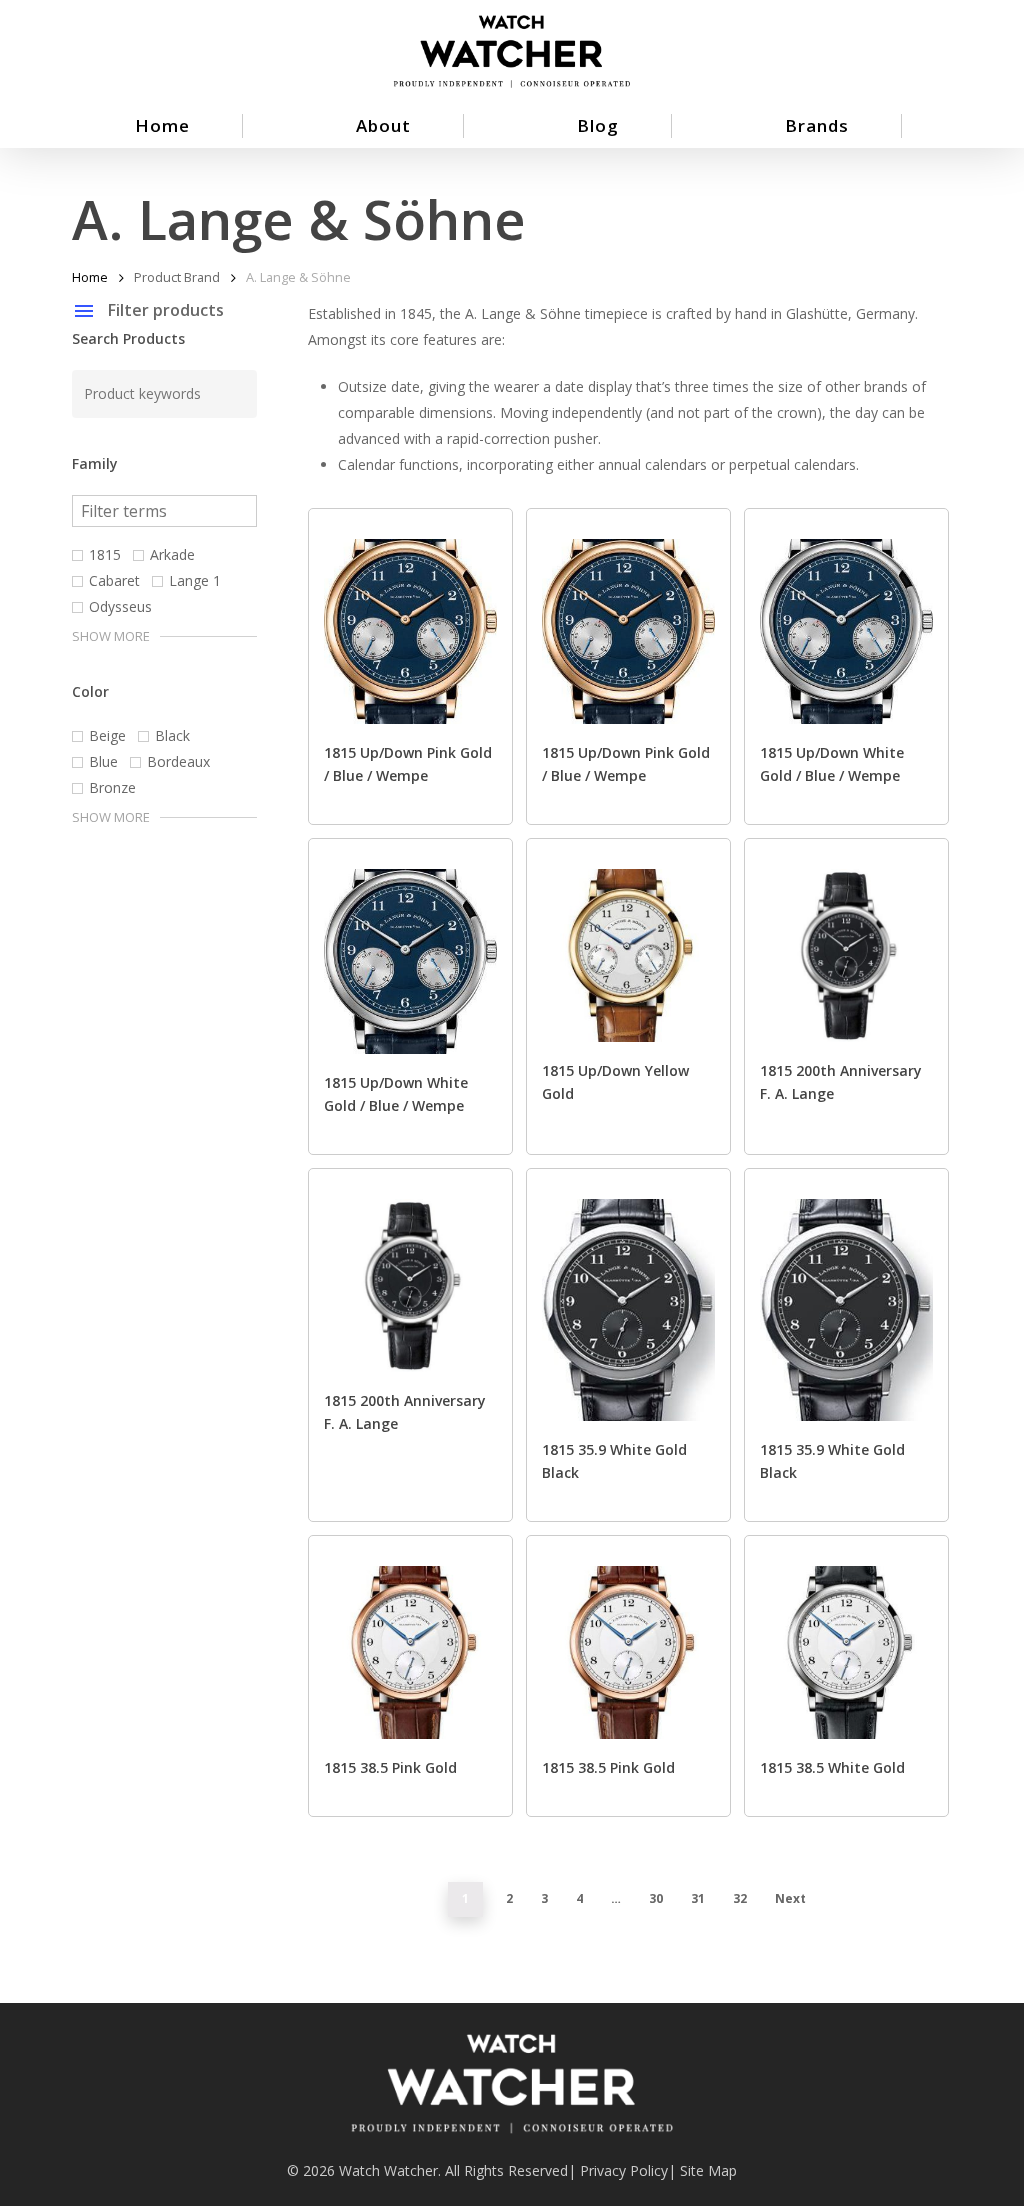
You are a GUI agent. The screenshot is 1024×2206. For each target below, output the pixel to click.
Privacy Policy (624, 2170)
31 (698, 1898)
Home (90, 277)
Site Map (708, 2170)
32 (740, 1898)
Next (790, 1898)
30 (656, 1898)
